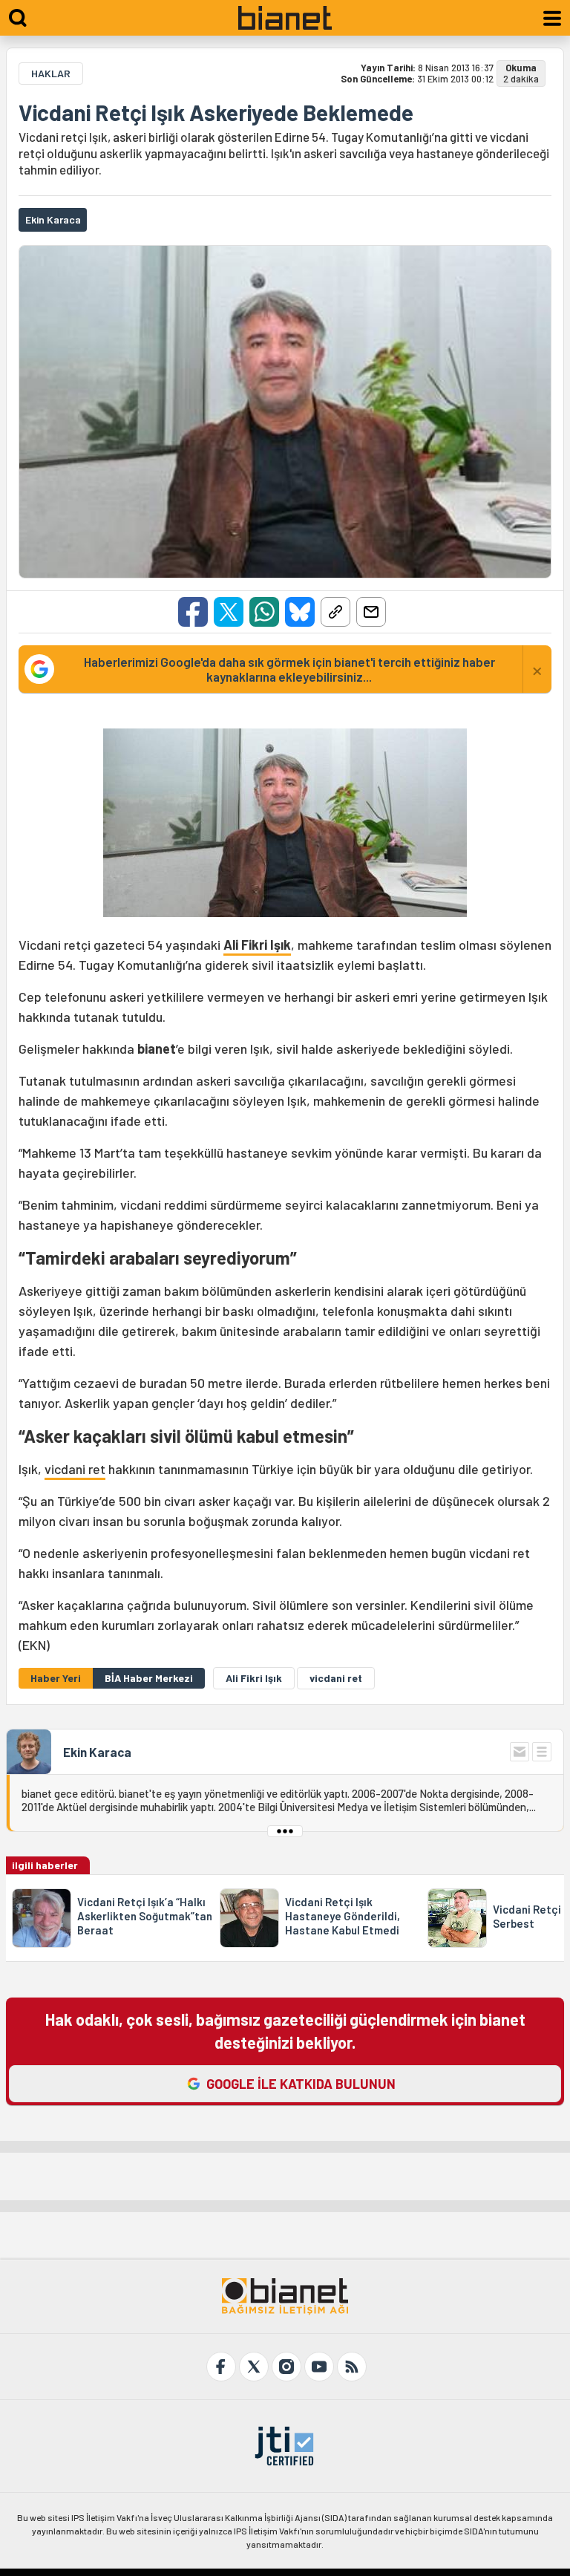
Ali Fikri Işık (257, 945)
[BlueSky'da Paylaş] (300, 612)
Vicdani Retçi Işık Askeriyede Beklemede (216, 112)
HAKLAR (51, 73)
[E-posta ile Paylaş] (371, 612)
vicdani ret (75, 1469)
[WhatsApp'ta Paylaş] (264, 612)
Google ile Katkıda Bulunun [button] (301, 2084)
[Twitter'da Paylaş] (229, 612)
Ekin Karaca (97, 1752)
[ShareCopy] (335, 612)
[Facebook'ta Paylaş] (193, 612)
